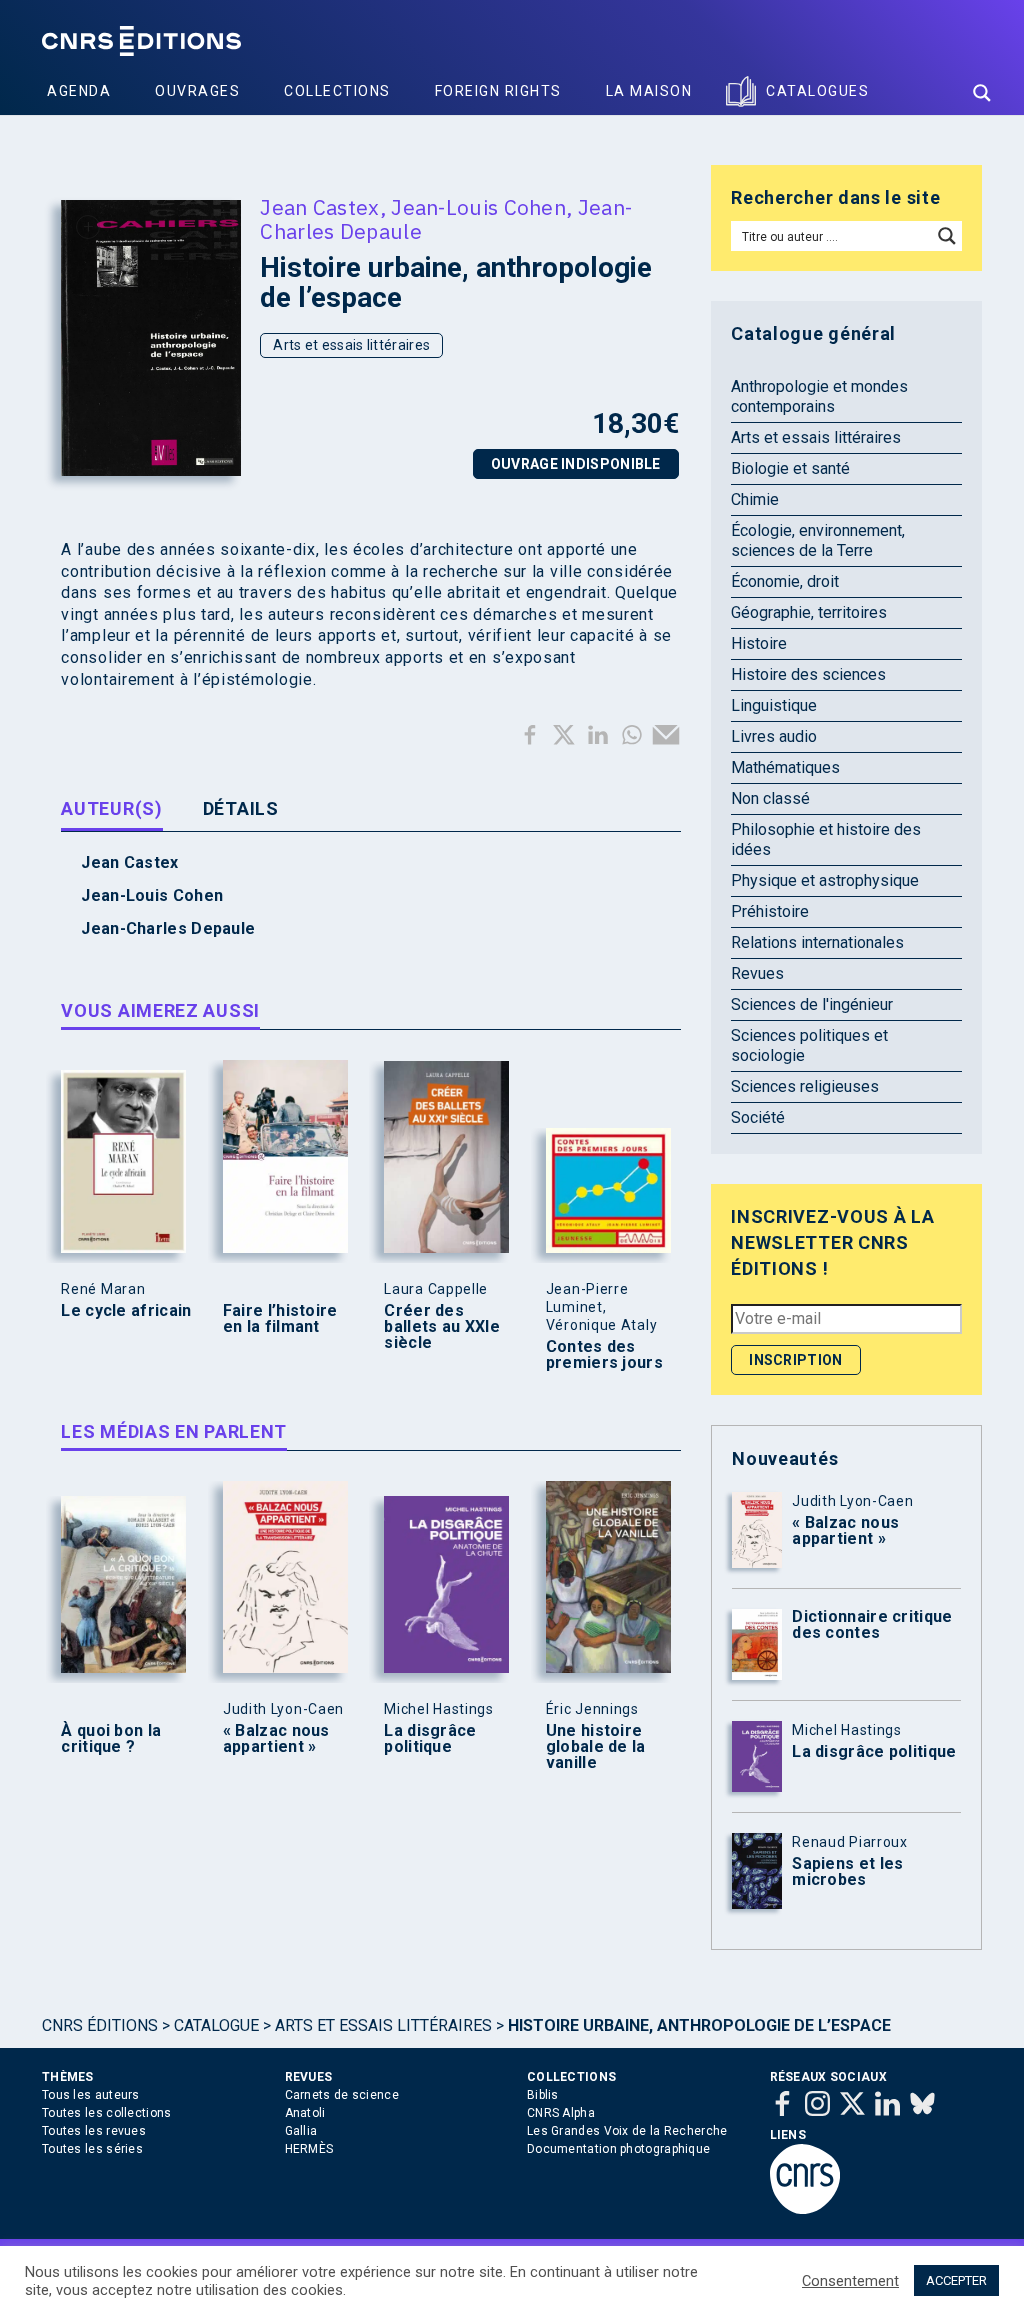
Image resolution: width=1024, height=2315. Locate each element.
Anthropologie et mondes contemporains (819, 396)
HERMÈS (309, 2149)
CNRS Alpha (561, 2113)
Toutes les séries (92, 2149)
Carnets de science (342, 2095)
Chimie (755, 499)
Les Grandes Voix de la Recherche (627, 2131)
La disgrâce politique (430, 1739)
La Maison (649, 91)
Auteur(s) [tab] (111, 808)
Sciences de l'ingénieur (812, 1004)
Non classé (770, 798)
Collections (337, 91)
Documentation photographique (618, 2149)
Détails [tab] (241, 808)
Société (758, 1117)
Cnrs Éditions (100, 2025)
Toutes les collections (107, 2113)
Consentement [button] (850, 2281)
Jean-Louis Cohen (478, 207)
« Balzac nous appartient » (276, 1739)
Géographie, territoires (809, 612)
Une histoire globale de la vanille (596, 1747)
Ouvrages (197, 91)
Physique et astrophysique (825, 880)
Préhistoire (770, 911)
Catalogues (817, 91)
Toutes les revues (94, 2131)
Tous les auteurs (91, 2095)
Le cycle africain (126, 1311)
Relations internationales (817, 942)
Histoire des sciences (808, 674)
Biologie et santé (790, 468)
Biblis (543, 2095)
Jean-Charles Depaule (168, 928)
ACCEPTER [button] (956, 2280)
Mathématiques (785, 767)
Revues (757, 973)
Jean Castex (319, 207)
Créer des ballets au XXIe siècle (442, 1327)
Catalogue (216, 2025)
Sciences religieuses (805, 1086)
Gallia (301, 2131)
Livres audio (774, 736)
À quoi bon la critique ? (111, 1739)
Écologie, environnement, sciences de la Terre (818, 540)
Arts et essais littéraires (351, 345)
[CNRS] (805, 2210)
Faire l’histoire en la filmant (280, 1319)
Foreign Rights (498, 91)
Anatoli (305, 2113)
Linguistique (774, 705)
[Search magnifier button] (982, 93)
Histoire (759, 643)
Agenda (79, 91)
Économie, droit (785, 581)
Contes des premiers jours (604, 1355)
